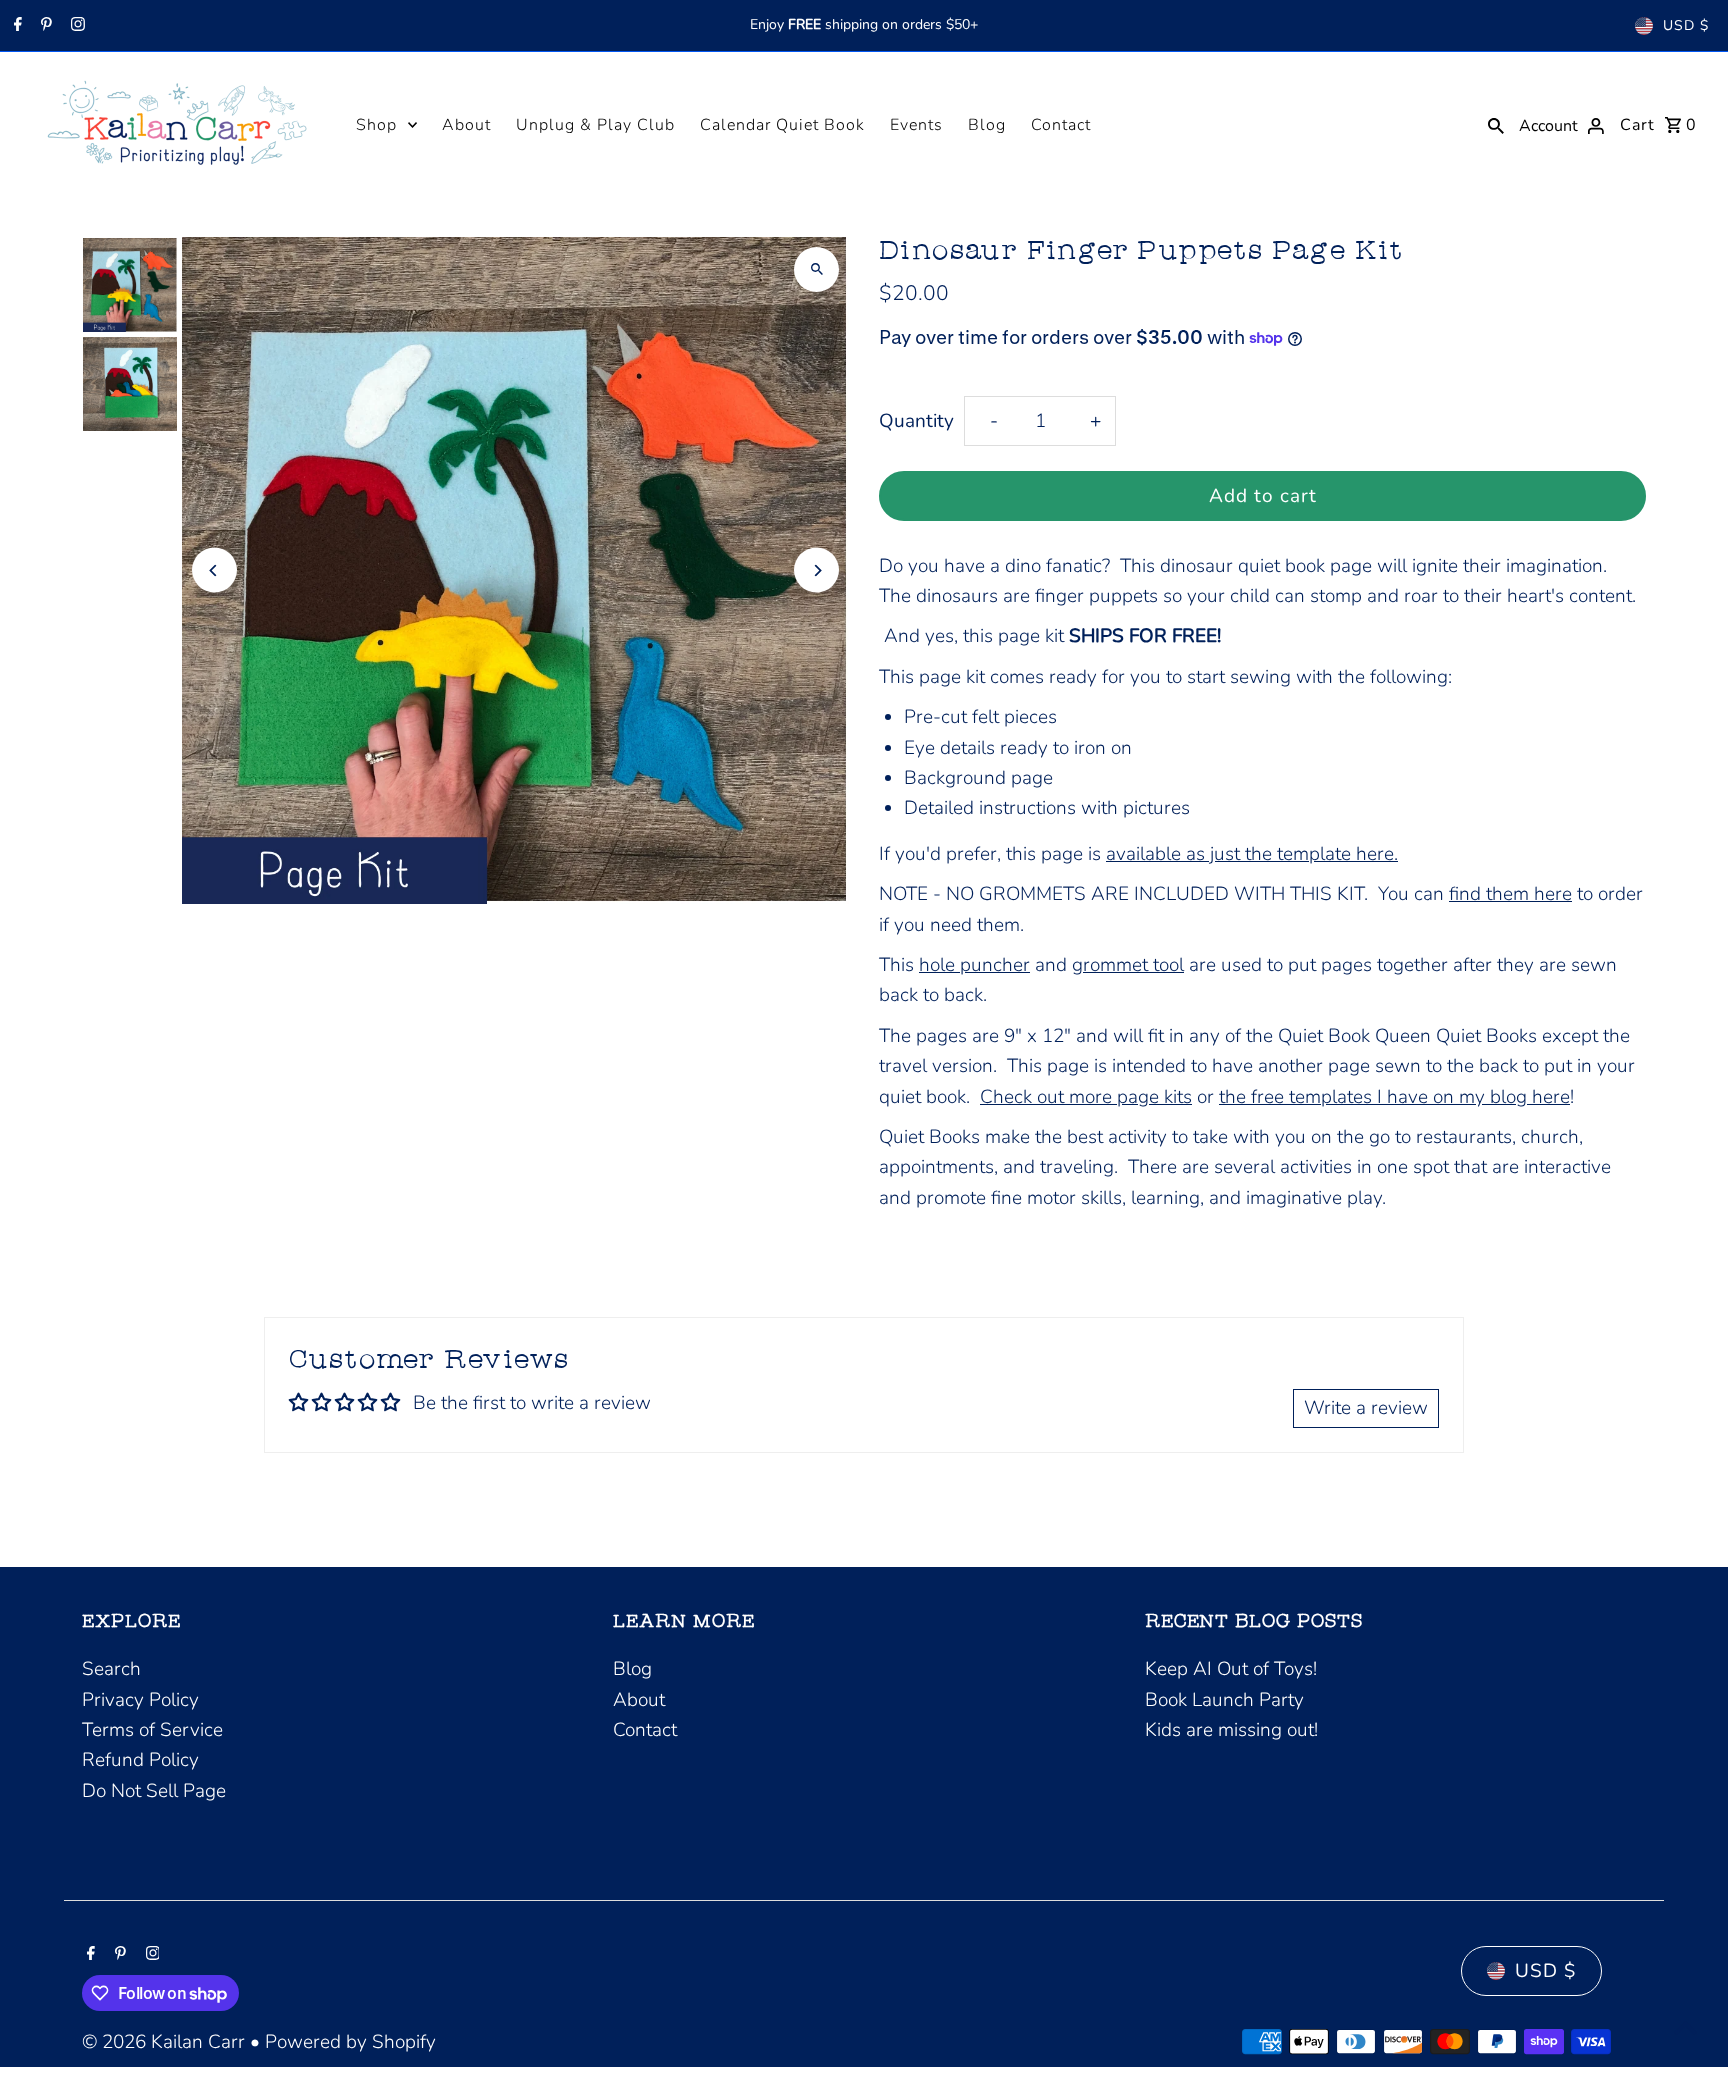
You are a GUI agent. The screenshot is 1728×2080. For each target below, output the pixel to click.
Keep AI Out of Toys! (1231, 1669)
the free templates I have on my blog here (1394, 1097)
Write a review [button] (1366, 1408)
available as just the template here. (1252, 854)
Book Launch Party (1224, 1700)
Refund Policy (140, 1760)
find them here (1510, 894)
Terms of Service (152, 1730)
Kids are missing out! (1231, 1730)
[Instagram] (75, 26)
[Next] (816, 570)
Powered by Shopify (350, 2042)
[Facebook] (15, 26)
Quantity (916, 421)
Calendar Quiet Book (782, 125)
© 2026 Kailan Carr (166, 2042)
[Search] (1496, 124)
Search (111, 1669)
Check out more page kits (1086, 1097)
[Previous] (214, 570)
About (466, 125)
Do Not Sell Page (154, 1791)
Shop (376, 125)
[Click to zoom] (816, 269)
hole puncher (974, 965)
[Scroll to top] (1685, 2027)
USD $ (1686, 25)
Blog (987, 125)
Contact (1061, 125)
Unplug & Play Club (595, 125)
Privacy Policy (140, 1700)
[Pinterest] (44, 26)
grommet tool (1128, 965)
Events (916, 125)
